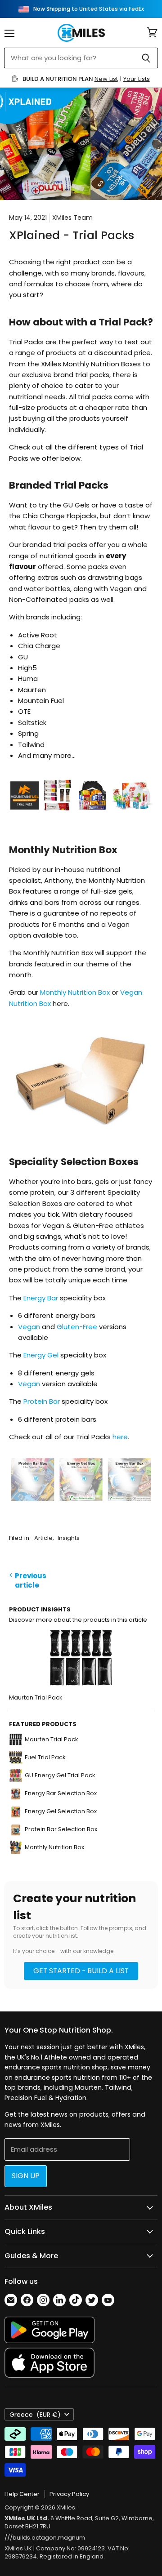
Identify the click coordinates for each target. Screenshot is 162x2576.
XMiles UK (18, 2548)
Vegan (30, 1327)
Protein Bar (42, 1401)
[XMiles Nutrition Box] (81, 1135)
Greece (35, 2415)
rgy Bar (47, 1298)
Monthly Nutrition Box (75, 992)
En (27, 1298)
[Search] (146, 58)
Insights (69, 1538)
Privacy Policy (69, 2494)
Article (43, 1538)
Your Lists (137, 79)
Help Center (22, 2494)
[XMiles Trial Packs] (81, 822)
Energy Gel (41, 1355)
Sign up (26, 2176)
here (120, 1437)
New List (106, 79)
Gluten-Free (77, 1327)
